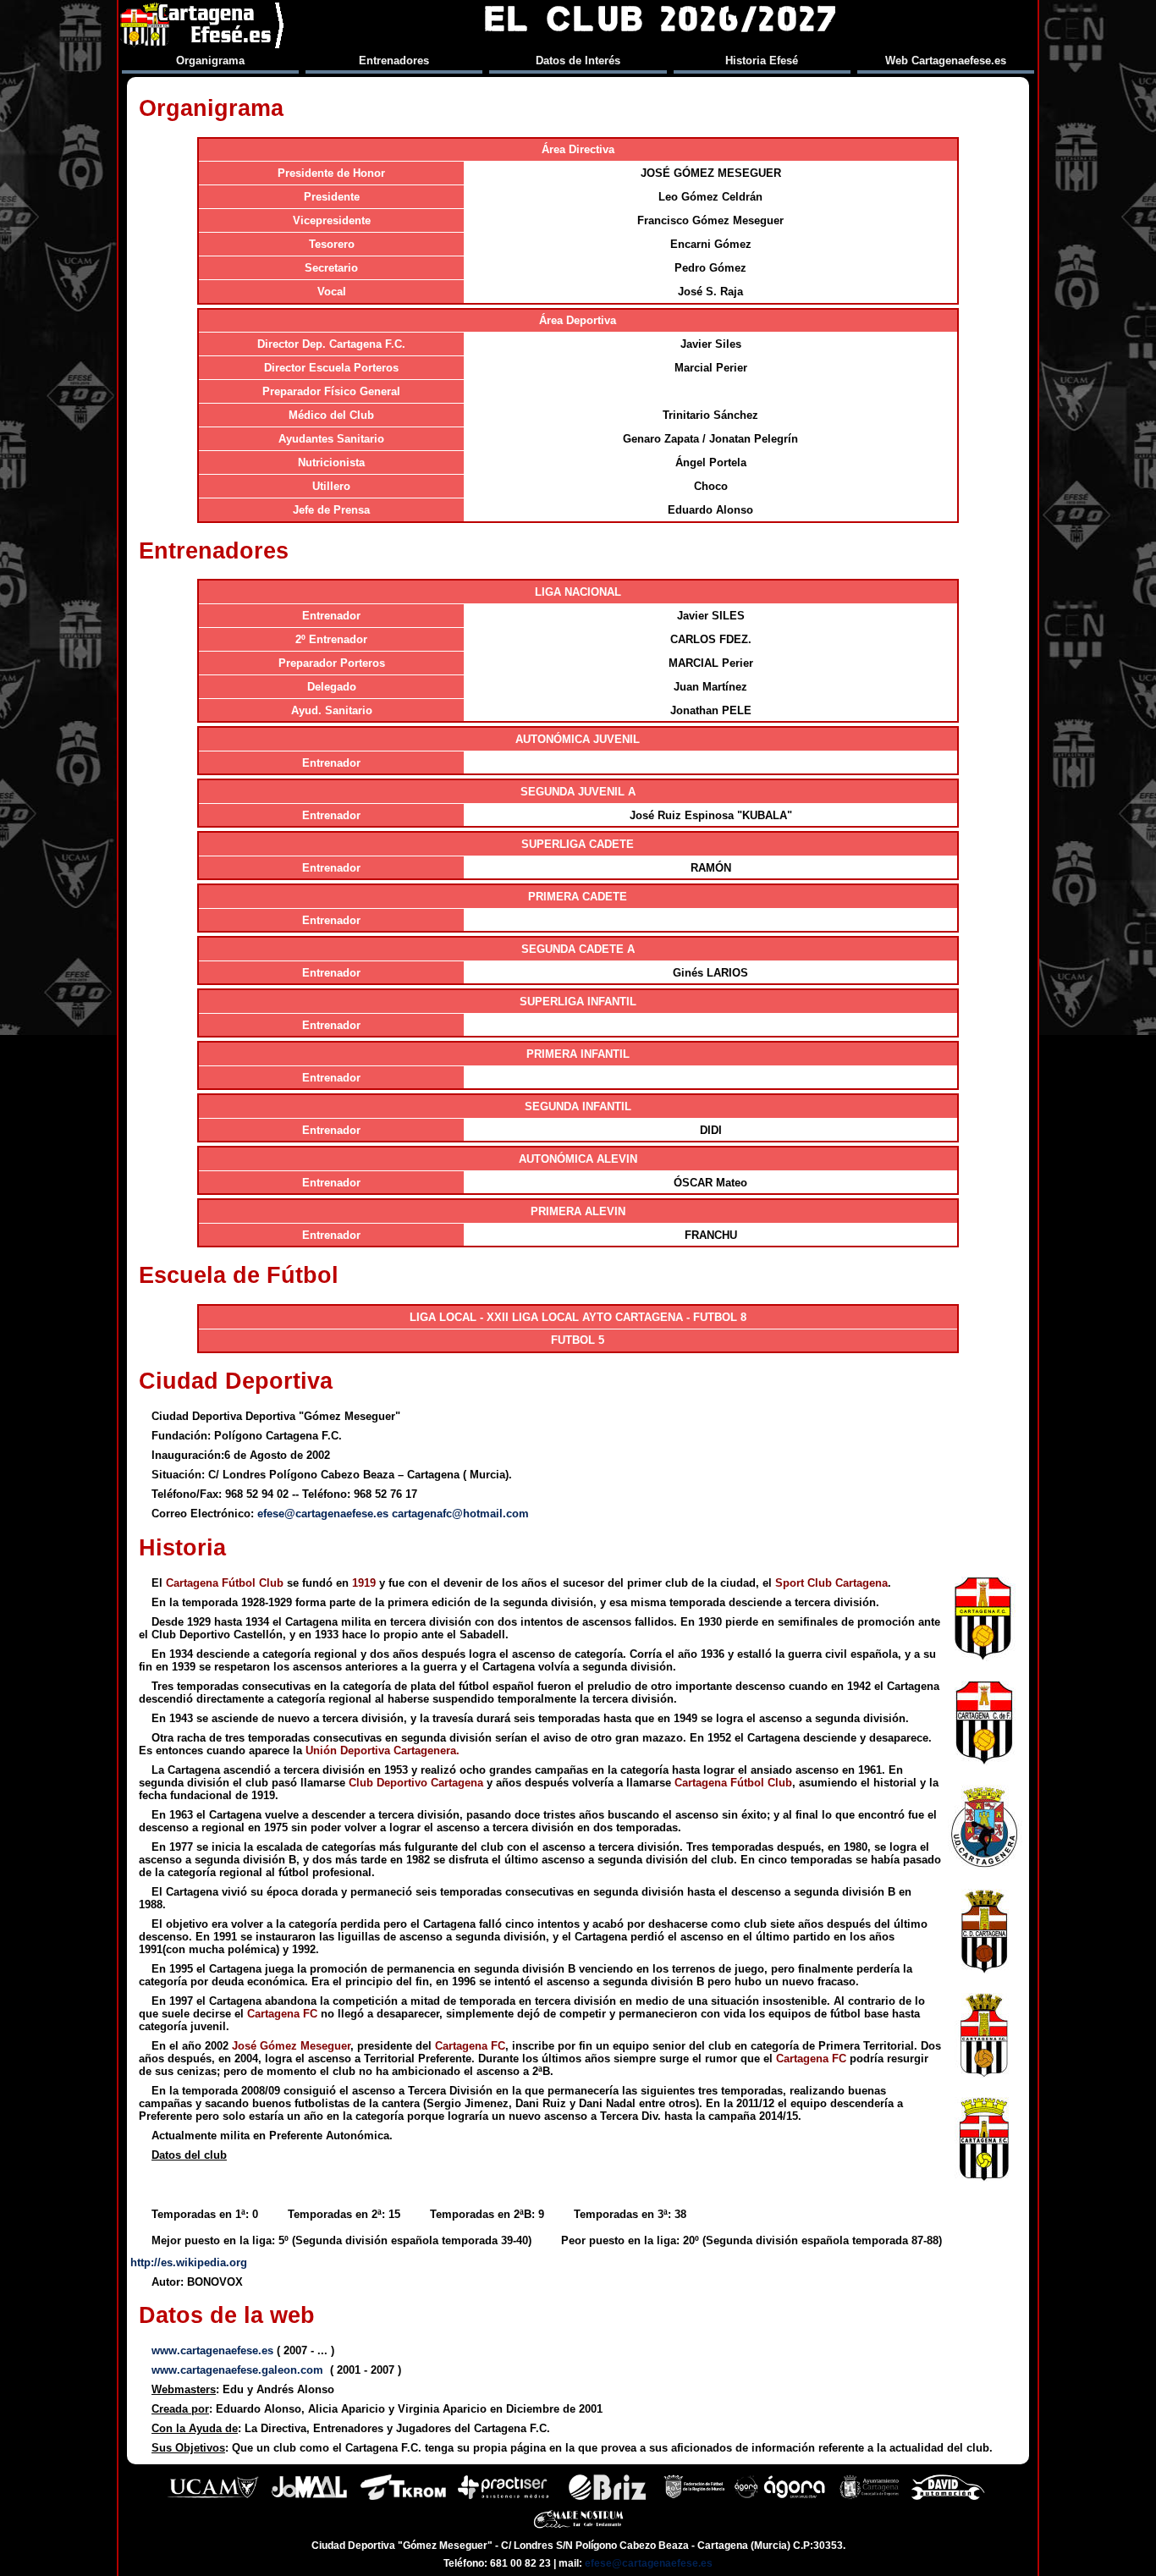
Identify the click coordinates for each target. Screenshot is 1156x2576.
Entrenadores (394, 61)
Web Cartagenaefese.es (946, 61)
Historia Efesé (762, 61)
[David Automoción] (948, 2498)
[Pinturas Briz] (607, 2498)
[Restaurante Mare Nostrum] (578, 2529)
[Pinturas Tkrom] (403, 2498)
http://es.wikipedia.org (189, 2262)
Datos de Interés (578, 61)
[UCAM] (213, 2498)
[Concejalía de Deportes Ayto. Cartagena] (869, 2498)
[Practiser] (503, 2498)
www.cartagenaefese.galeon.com (237, 2370)
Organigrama (210, 61)
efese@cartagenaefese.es (323, 1514)
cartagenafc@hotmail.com (460, 1514)
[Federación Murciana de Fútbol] (694, 2498)
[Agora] (782, 2498)
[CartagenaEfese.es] (203, 25)
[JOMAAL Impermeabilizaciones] (309, 2498)
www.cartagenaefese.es (212, 2350)
